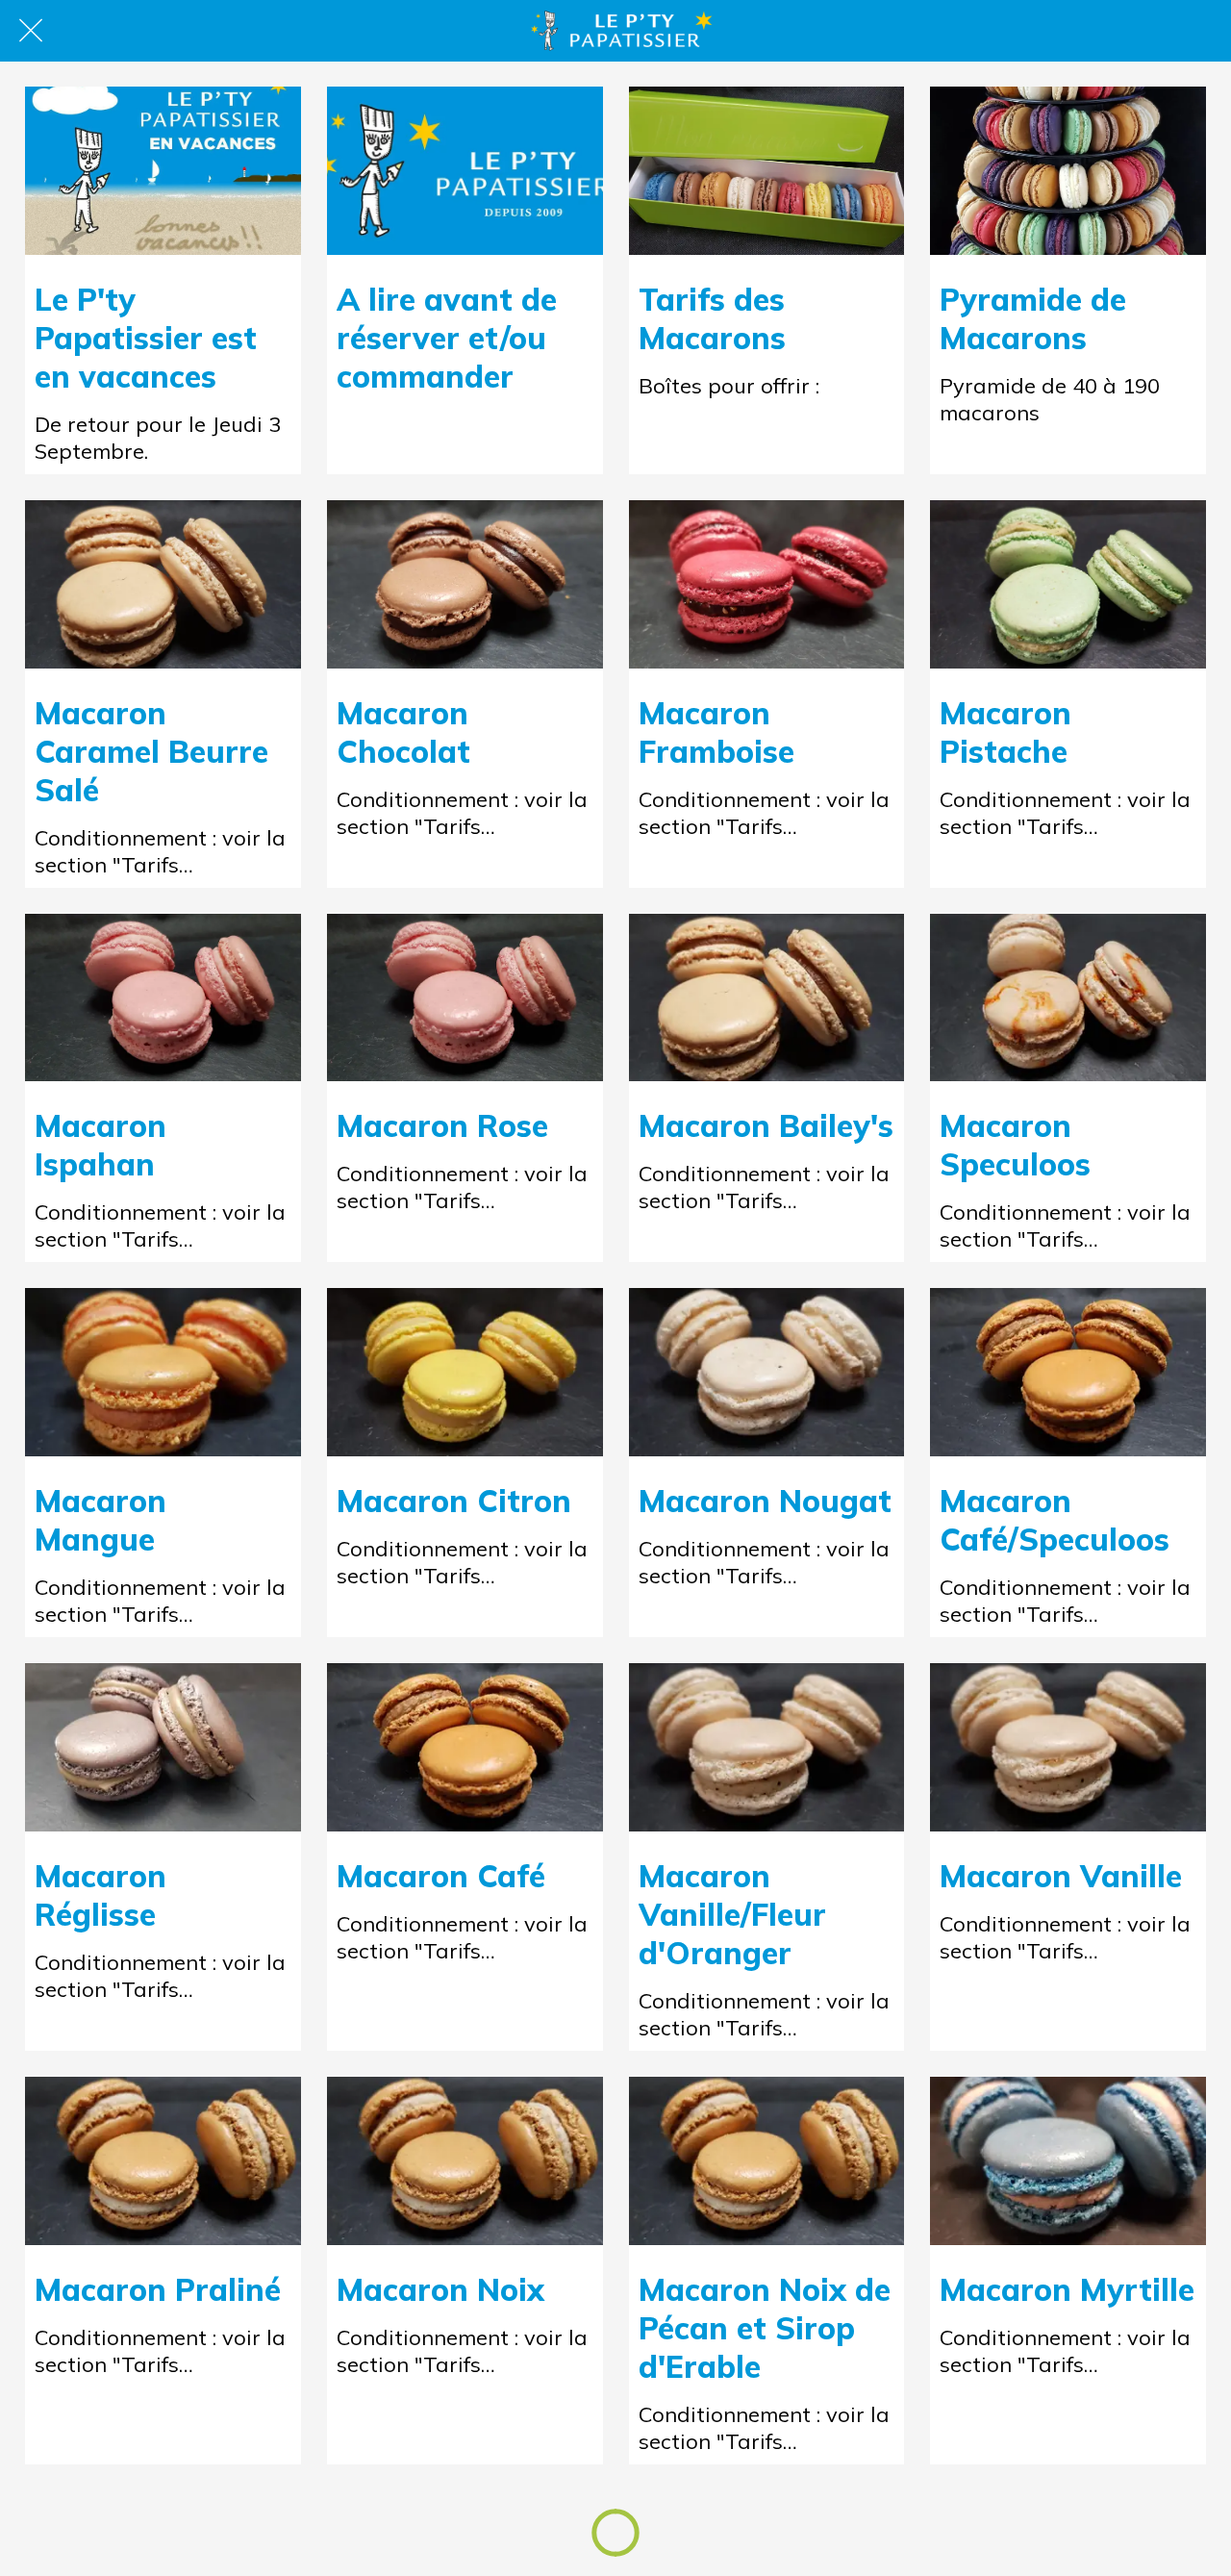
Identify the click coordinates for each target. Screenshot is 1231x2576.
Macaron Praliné (158, 2289)
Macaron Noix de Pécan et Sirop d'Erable (765, 2328)
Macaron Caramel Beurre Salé (151, 751)
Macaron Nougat (765, 1501)
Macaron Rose (442, 1125)
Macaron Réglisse (100, 1895)
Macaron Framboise (716, 732)
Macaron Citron (454, 1501)
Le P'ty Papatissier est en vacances (146, 338)
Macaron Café (441, 1876)
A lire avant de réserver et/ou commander (447, 338)
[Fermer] (31, 31)
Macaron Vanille (1061, 1876)
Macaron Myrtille (1067, 2289)
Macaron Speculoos (1015, 1145)
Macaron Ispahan (100, 1145)
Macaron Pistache (1005, 732)
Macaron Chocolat (403, 732)
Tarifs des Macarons (712, 318)
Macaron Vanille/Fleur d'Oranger (732, 1914)
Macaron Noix (440, 2289)
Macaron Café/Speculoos (1055, 1520)
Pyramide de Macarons (1033, 318)
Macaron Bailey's (766, 1125)
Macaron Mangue (100, 1520)
